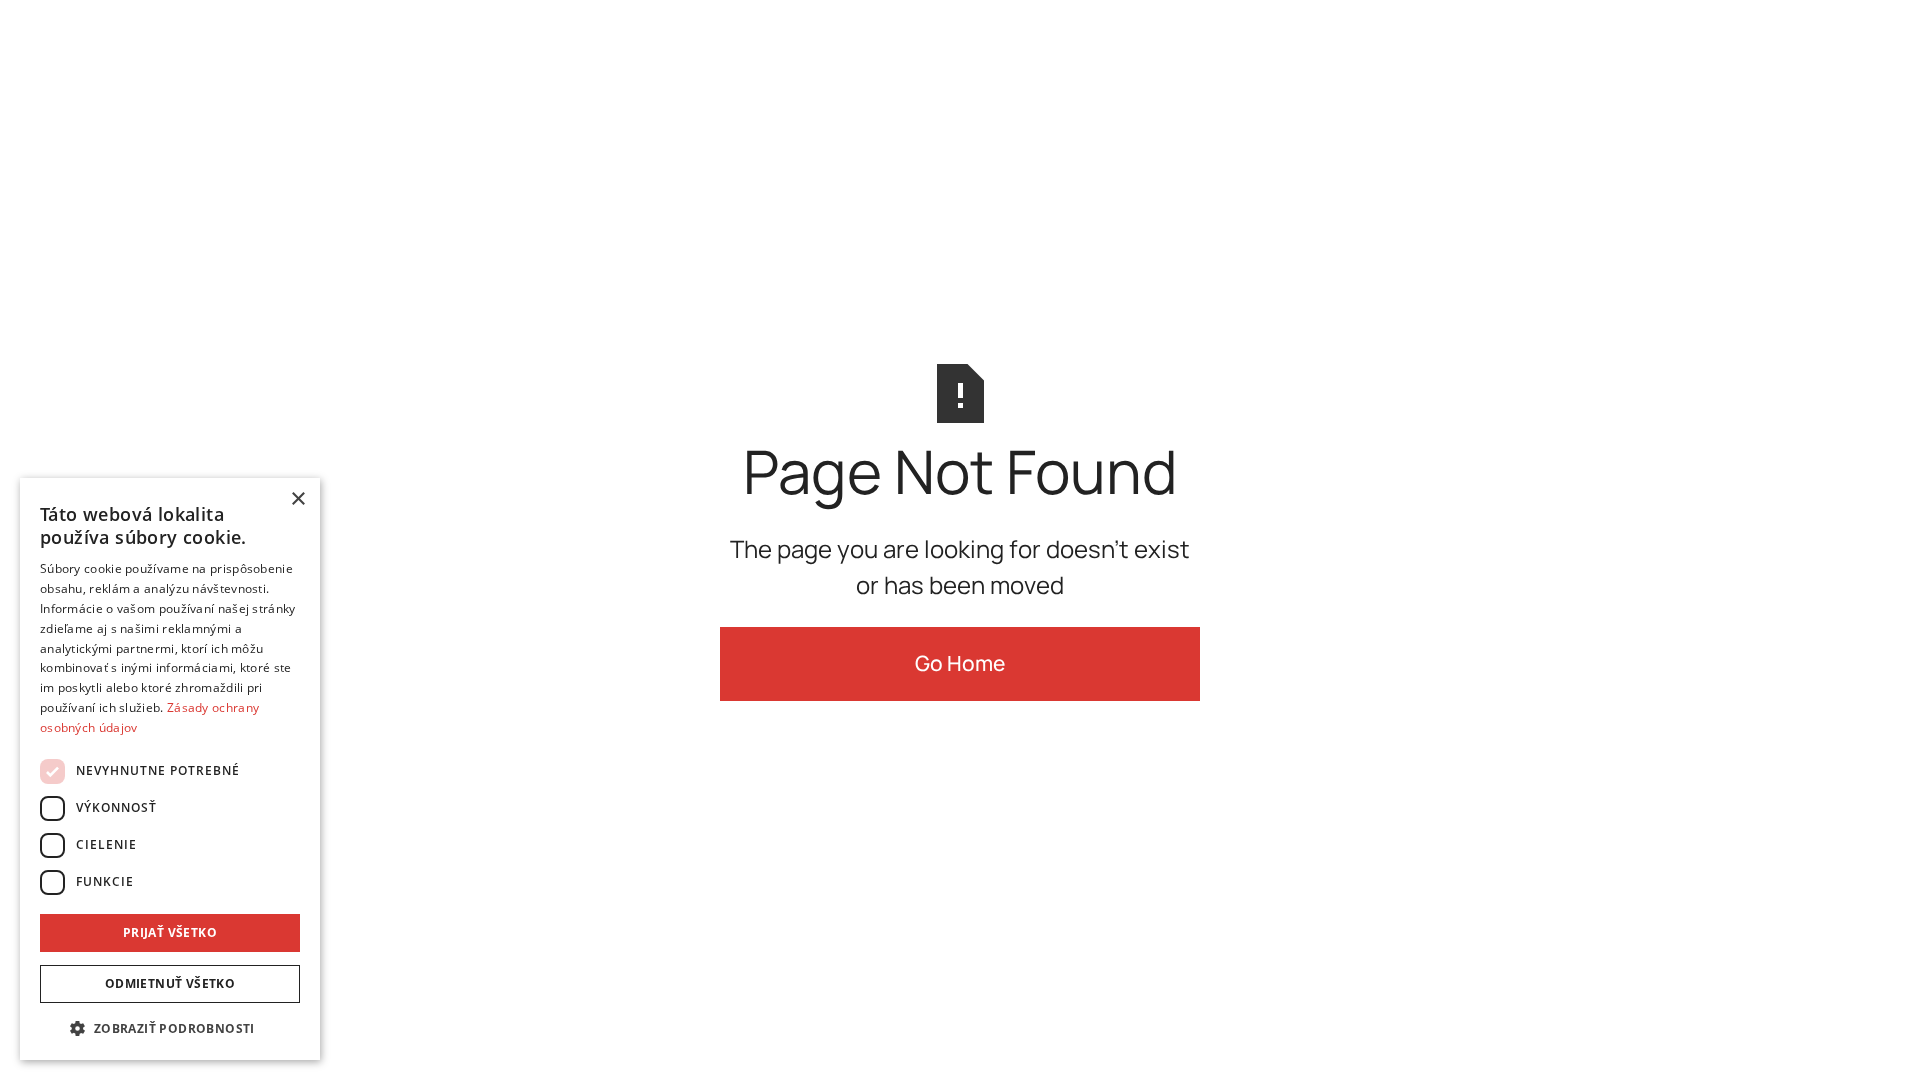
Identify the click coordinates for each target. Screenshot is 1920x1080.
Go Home (960, 663)
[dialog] (170, 769)
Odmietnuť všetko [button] (170, 983)
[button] (170, 1028)
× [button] (297, 499)
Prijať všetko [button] (170, 932)
